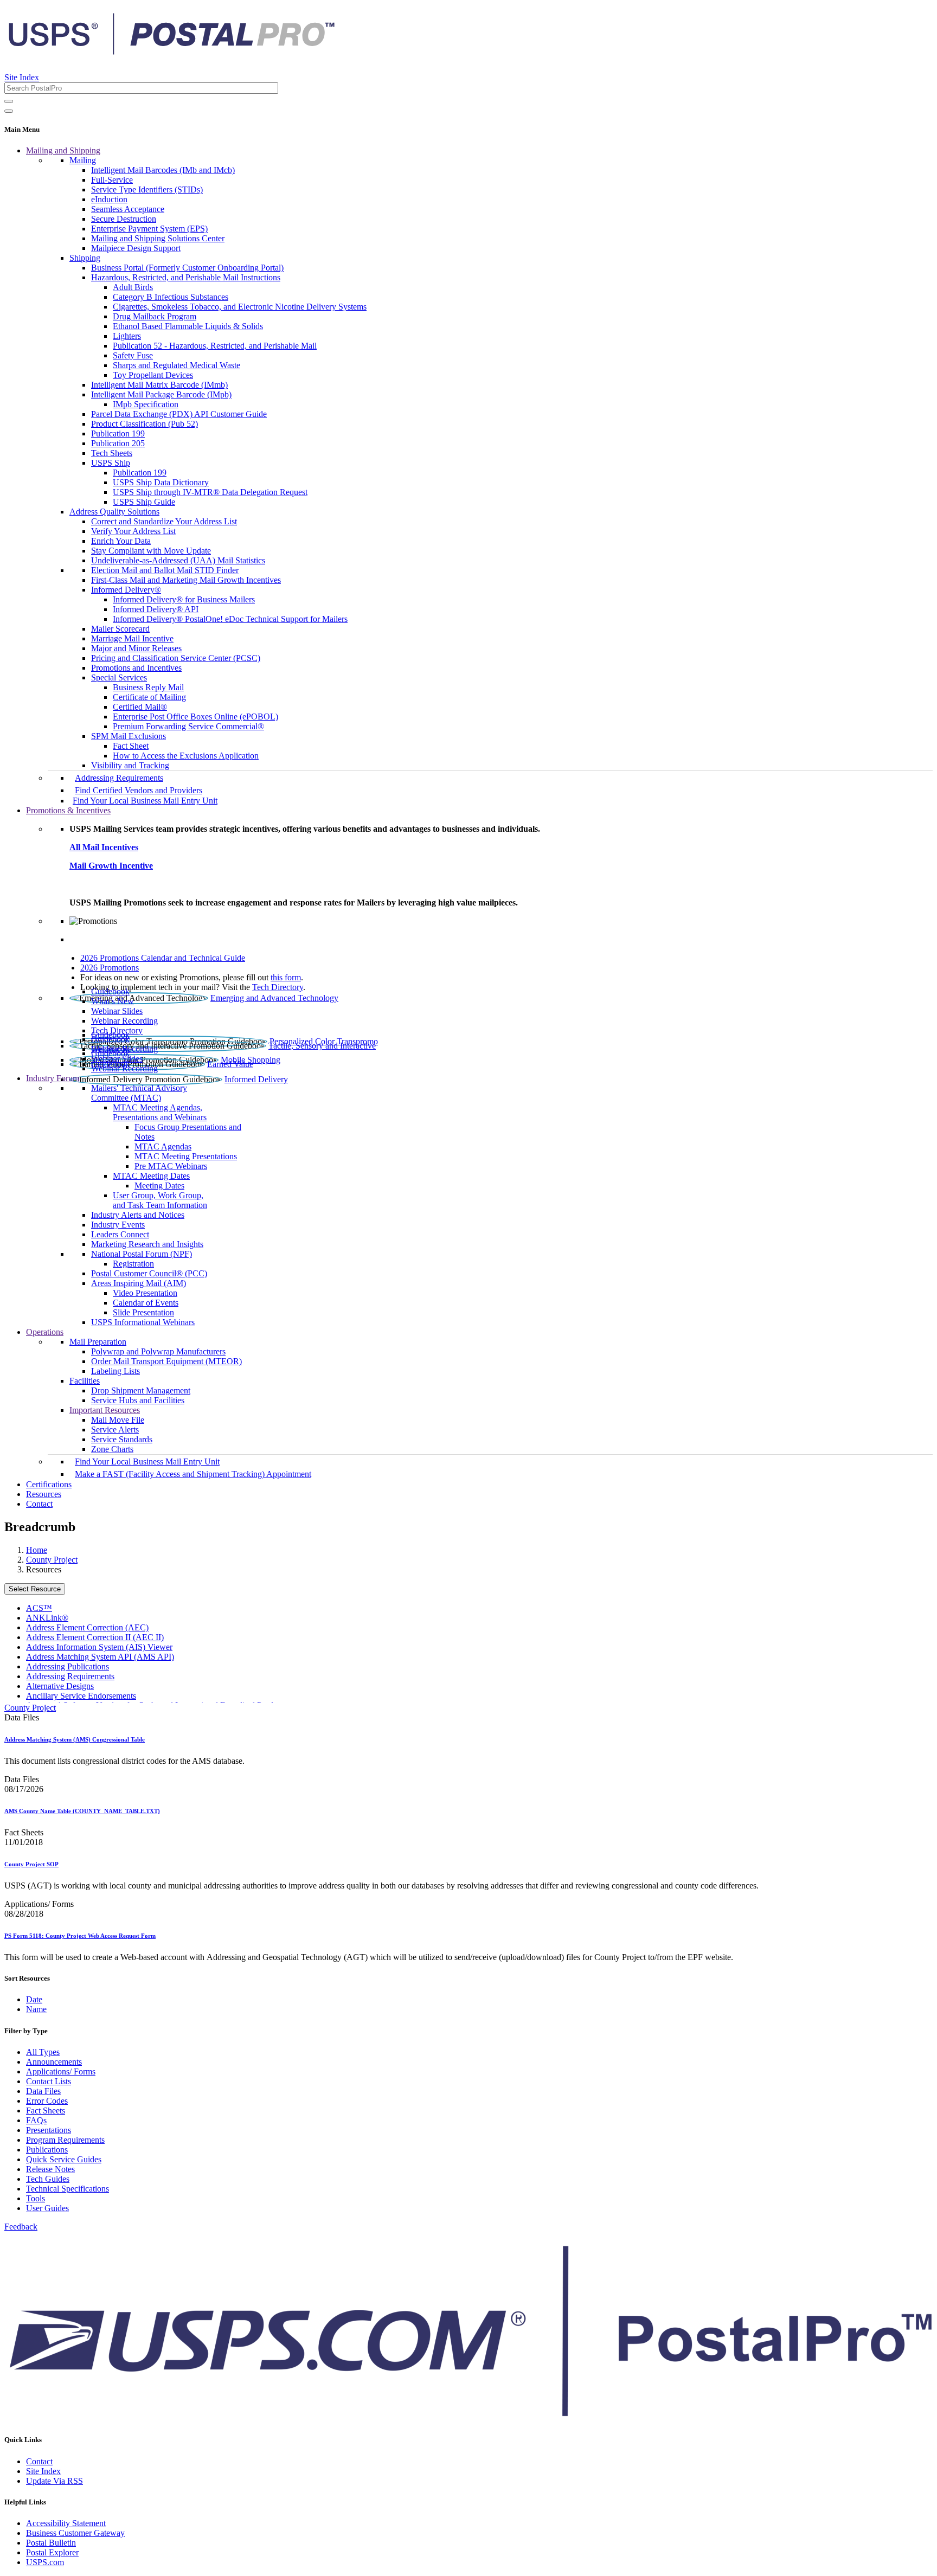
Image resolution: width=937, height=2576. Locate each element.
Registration (133, 1264)
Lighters (127, 336)
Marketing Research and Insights (147, 1244)
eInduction (109, 199)
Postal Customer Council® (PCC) (149, 1273)
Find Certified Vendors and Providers (139, 790)
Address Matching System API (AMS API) (100, 1657)
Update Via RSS (54, 2481)
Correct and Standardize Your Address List (164, 521)
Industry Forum (53, 1078)
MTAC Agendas (163, 1146)
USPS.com (45, 2562)
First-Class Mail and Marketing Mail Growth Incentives (186, 580)
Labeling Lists (115, 1371)
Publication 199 (118, 433)
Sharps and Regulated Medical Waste (177, 365)
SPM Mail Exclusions (129, 736)
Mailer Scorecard (120, 629)
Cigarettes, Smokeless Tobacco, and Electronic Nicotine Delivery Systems (240, 307)
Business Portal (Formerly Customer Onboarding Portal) (187, 268)
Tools (36, 2198)
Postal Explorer (52, 2552)
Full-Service (112, 180)
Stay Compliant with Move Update (151, 551)
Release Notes (50, 2169)
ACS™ (39, 1608)
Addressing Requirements (119, 778)
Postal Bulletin (51, 2543)
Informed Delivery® (126, 590)
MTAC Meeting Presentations (186, 1156)
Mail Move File (118, 1420)
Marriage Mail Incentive (132, 638)
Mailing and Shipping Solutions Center (158, 238)
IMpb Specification (146, 404)
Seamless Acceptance (128, 209)
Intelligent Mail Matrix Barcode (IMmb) (159, 385)
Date (34, 1999)
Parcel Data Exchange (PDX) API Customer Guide (179, 414)
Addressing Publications (68, 1666)
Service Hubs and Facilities (138, 1400)
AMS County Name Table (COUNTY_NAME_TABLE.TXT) (82, 1811)
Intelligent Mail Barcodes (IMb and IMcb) (163, 170)
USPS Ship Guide (144, 502)
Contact (39, 1504)
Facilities (85, 1381)
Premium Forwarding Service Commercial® (188, 726)
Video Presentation (145, 1293)
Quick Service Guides (64, 2159)
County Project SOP (31, 1864)
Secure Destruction (124, 219)
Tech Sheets (112, 453)
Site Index (22, 77)
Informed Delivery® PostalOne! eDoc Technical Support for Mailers (230, 619)
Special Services (119, 677)
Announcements (54, 2062)
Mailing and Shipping (63, 150)
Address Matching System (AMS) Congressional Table (75, 1739)
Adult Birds (133, 287)
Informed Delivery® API (156, 609)
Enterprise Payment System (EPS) (149, 229)
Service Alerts (115, 1430)
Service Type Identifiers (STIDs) (147, 189)
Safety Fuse (133, 355)
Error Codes (47, 2101)
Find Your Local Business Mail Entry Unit (145, 801)
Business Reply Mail (148, 687)
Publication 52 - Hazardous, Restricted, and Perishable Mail (215, 346)
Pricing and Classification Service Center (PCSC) (176, 658)
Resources (44, 1494)
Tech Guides (48, 2179)
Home (37, 1550)
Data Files (43, 2091)
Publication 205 (118, 443)
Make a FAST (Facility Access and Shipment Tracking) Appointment (193, 1474)
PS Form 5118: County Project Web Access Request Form (80, 1936)
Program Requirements (65, 2140)
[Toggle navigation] (9, 111)
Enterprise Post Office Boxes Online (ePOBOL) (195, 717)
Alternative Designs (60, 1686)
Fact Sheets (46, 2111)
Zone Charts (112, 1449)
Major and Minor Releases (136, 648)
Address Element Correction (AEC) (87, 1627)
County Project (52, 1560)
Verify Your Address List (133, 531)
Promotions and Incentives (136, 668)
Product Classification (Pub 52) (145, 424)
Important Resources (105, 1410)
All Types (43, 2052)
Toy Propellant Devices (153, 375)
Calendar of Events (146, 1303)
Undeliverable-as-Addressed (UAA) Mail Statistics (178, 560)
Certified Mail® (140, 707)
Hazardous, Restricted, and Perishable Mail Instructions (186, 277)
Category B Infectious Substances (171, 297)
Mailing (83, 160)
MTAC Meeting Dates (151, 1176)
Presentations (49, 2130)
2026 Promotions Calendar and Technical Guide (163, 958)
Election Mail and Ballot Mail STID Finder (165, 570)
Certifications (49, 1484)
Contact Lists (49, 2081)
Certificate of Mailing (149, 697)
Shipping (85, 258)
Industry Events (118, 1225)
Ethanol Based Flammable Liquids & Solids (188, 326)
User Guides (47, 2208)
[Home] (171, 51)
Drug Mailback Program (155, 316)
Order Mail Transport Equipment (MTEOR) (166, 1361)
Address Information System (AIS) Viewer (99, 1647)
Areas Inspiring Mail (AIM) (139, 1283)
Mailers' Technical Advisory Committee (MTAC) (139, 1093)
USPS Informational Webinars (143, 1322)
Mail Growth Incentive (111, 866)
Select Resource (35, 1589)
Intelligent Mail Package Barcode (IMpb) (161, 394)
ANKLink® (47, 1618)
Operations (45, 1332)
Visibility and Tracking (130, 765)
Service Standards (122, 1439)
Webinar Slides (117, 1011)
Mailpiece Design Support (136, 248)
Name (36, 2009)
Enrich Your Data (121, 541)
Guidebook (110, 991)
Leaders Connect (120, 1234)
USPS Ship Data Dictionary (161, 482)
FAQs (36, 2120)
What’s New (113, 1001)
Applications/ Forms (61, 2071)
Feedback (21, 2227)
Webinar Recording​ (124, 1021)
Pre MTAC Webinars (171, 1166)
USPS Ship (111, 463)
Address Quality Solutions (114, 512)
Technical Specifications (68, 2189)
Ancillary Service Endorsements (81, 1696)
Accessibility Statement (66, 2523)
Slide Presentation (143, 1312)
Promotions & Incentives (68, 810)
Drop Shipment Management (141, 1390)
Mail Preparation (98, 1342)
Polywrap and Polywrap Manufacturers (158, 1351)
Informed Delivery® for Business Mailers (184, 599)
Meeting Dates (159, 1186)
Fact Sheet (131, 746)
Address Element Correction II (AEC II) (95, 1637)
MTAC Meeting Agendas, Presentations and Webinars (160, 1112)
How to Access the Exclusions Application (186, 756)
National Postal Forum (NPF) (142, 1254)
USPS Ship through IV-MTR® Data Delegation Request (210, 492)
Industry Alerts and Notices (138, 1215)
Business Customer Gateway (75, 2533)
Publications (47, 2150)
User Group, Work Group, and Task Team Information (160, 1200)
